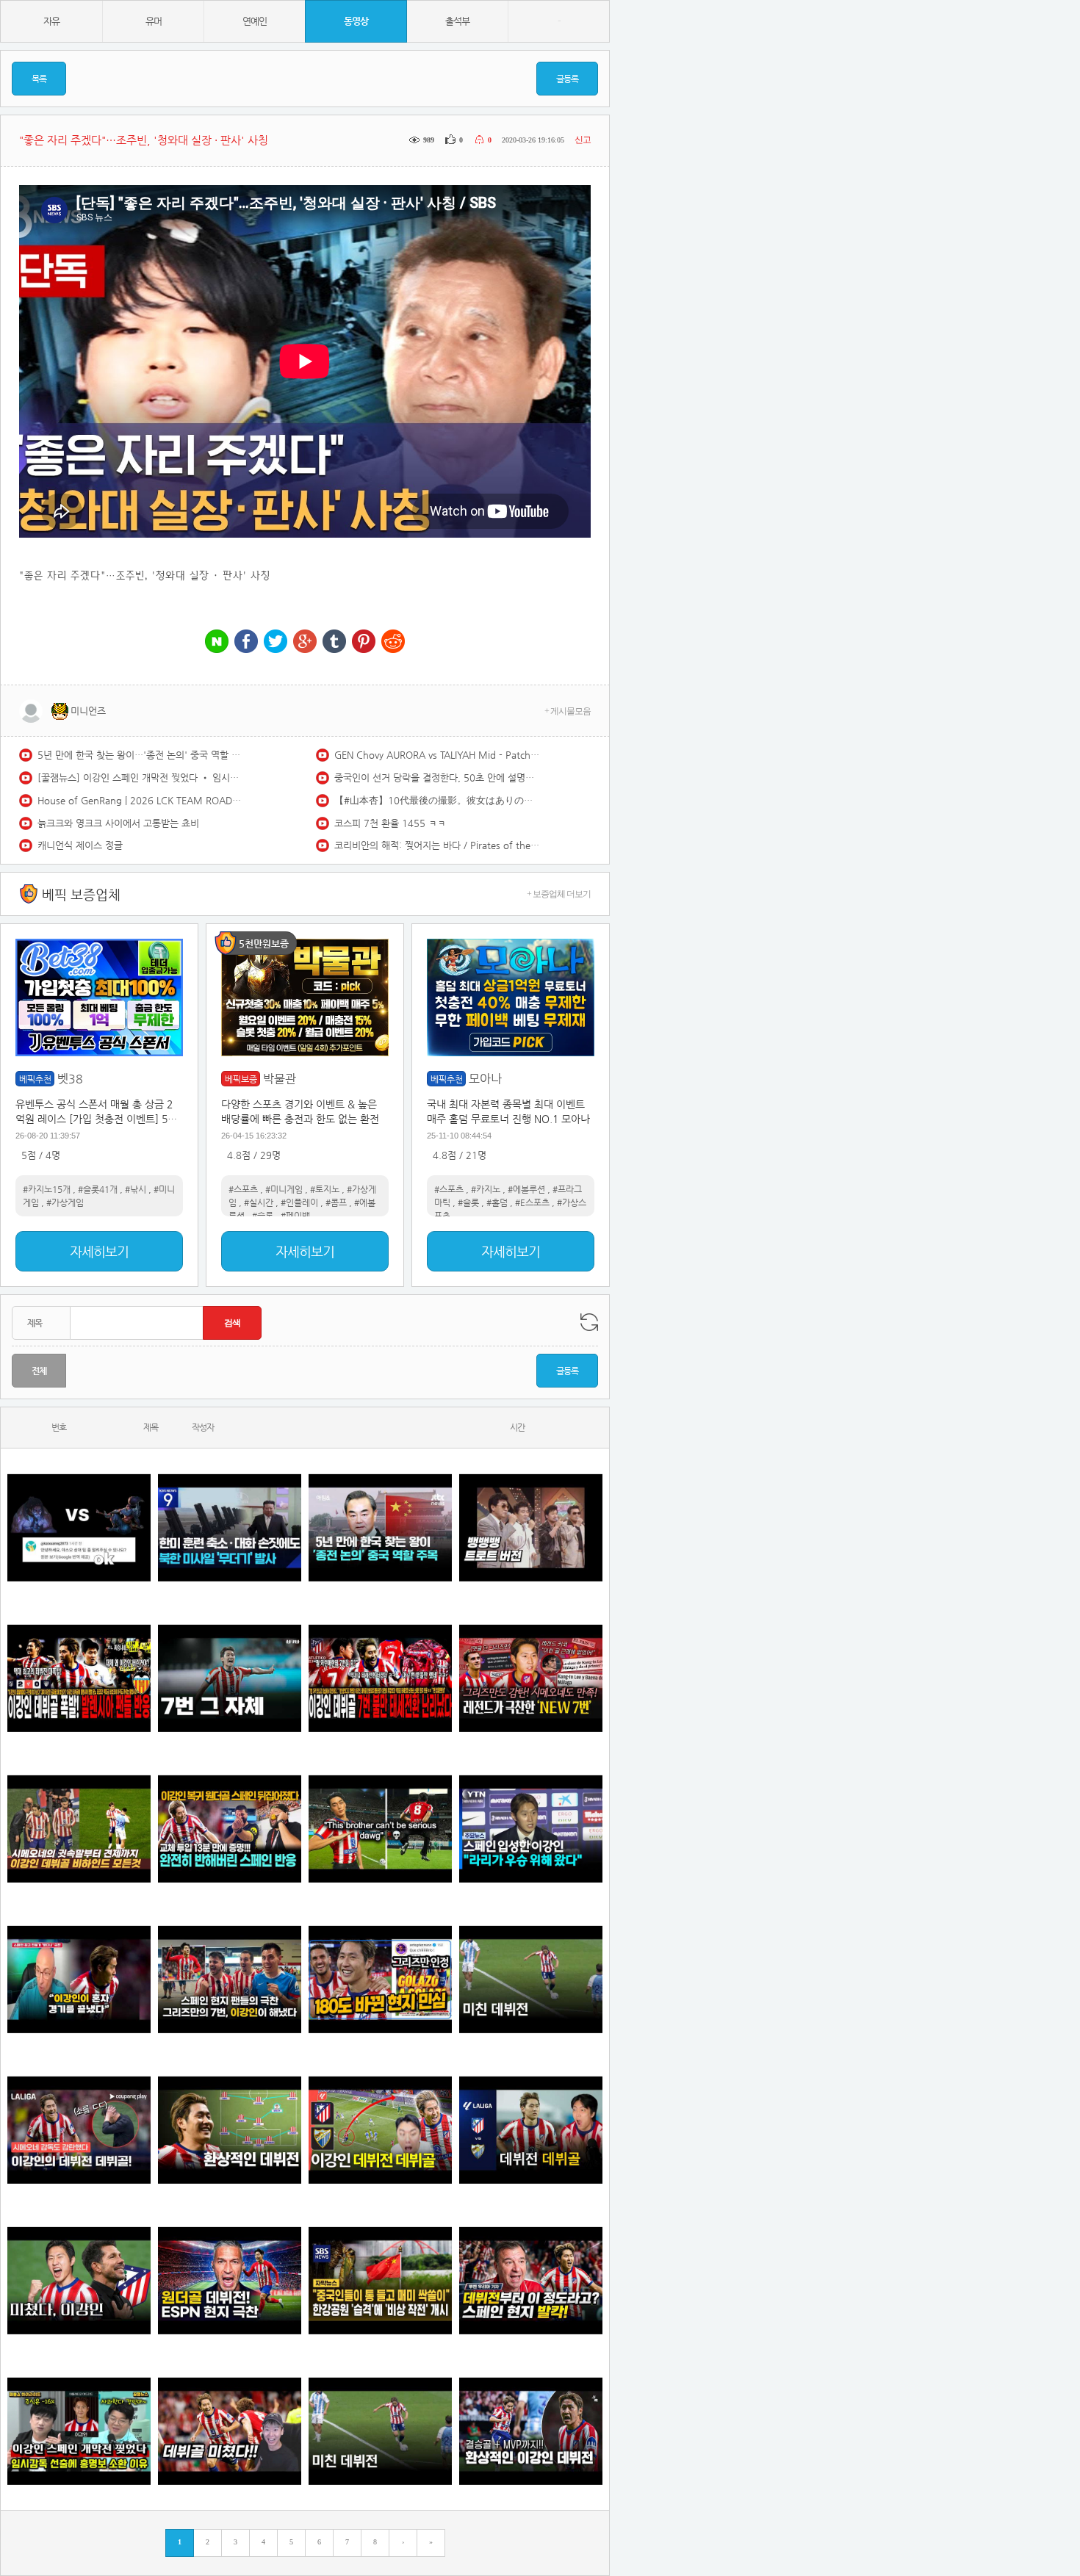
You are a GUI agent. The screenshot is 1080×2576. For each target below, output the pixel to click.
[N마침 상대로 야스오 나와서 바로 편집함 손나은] (79, 1527)
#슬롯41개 (98, 1189)
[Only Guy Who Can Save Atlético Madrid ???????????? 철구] (380, 1829)
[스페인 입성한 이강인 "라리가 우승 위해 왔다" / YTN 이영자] (531, 1829)
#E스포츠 (532, 1202)
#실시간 (259, 1202)
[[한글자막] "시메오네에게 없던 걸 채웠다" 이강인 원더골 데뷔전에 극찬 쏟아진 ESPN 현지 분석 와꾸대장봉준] (230, 2280)
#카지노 (486, 1189)
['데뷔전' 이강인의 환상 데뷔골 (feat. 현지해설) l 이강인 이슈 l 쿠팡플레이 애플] (79, 2130)
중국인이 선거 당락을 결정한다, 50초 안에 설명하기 (437, 778)
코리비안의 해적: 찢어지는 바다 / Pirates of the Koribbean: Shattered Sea (437, 845)
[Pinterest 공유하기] (364, 642)
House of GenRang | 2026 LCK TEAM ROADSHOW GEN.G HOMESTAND (140, 800)
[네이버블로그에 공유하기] (217, 642)
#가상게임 (65, 1202)
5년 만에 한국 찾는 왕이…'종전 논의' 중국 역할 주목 (140, 755)
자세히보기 (99, 1251)
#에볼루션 (526, 1189)
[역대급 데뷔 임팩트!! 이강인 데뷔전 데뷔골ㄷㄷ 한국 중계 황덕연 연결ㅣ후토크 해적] (380, 2130)
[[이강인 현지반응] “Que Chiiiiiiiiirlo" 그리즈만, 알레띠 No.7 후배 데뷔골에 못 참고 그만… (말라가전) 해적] (531, 1678)
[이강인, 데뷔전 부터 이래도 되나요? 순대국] (79, 2280)
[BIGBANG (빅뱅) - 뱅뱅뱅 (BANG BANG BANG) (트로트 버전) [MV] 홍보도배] (531, 1527)
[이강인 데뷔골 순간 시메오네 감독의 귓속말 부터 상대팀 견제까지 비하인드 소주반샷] (79, 1829)
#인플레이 (299, 1202)
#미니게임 (284, 1189)
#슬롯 (263, 1216)
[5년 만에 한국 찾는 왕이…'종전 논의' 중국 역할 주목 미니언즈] (380, 1527)
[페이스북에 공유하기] (246, 642)
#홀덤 (497, 1202)
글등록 (567, 79)
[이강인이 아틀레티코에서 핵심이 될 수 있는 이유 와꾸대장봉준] (531, 1979)
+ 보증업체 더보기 (559, 894)
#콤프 (336, 1202)
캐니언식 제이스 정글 (80, 845)
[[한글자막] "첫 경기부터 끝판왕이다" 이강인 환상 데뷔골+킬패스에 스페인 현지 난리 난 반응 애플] (531, 2280)
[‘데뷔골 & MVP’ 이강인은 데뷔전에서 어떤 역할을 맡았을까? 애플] (230, 2130)
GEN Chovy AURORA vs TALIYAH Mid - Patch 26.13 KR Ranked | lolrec (437, 755)
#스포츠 (243, 1189)
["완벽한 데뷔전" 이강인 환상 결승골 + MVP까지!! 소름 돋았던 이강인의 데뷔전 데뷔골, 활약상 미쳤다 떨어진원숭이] (531, 2431)
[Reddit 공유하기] (393, 642)
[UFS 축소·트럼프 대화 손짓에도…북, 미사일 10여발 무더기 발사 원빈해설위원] (230, 1527)
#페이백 (295, 1216)
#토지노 (325, 1189)
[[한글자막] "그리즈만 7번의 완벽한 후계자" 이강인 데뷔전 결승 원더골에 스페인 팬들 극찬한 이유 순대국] (230, 1979)
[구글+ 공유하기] (305, 642)
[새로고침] (589, 1322)
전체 (39, 1371)
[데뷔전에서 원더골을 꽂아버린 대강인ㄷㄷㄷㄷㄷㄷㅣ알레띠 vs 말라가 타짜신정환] (531, 2130)
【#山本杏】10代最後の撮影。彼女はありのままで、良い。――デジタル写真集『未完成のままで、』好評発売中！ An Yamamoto (437, 800)
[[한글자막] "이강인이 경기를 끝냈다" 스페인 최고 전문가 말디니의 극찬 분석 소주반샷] (79, 1979)
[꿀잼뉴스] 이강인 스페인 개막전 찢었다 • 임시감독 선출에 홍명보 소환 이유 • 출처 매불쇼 (140, 778)
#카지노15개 (47, 1189)
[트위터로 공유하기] (276, 642)
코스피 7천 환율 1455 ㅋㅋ (390, 823)
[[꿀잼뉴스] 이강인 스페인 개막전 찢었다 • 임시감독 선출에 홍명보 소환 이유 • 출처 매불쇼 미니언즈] (79, 2431)
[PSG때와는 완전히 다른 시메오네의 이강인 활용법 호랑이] (230, 1678)
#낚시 (136, 1189)
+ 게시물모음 (568, 711)
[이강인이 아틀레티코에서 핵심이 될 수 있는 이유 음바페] (380, 2431)
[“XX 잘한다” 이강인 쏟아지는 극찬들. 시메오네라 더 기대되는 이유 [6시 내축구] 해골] (380, 1979)
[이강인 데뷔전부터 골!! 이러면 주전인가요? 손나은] (230, 2431)
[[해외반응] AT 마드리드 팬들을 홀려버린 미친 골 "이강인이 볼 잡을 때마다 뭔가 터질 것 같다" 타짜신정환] (230, 1829)
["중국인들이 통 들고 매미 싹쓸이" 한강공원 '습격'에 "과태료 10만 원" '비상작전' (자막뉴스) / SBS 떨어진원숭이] (380, 2280)
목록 (39, 79)
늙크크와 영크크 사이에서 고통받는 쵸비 (118, 823)
